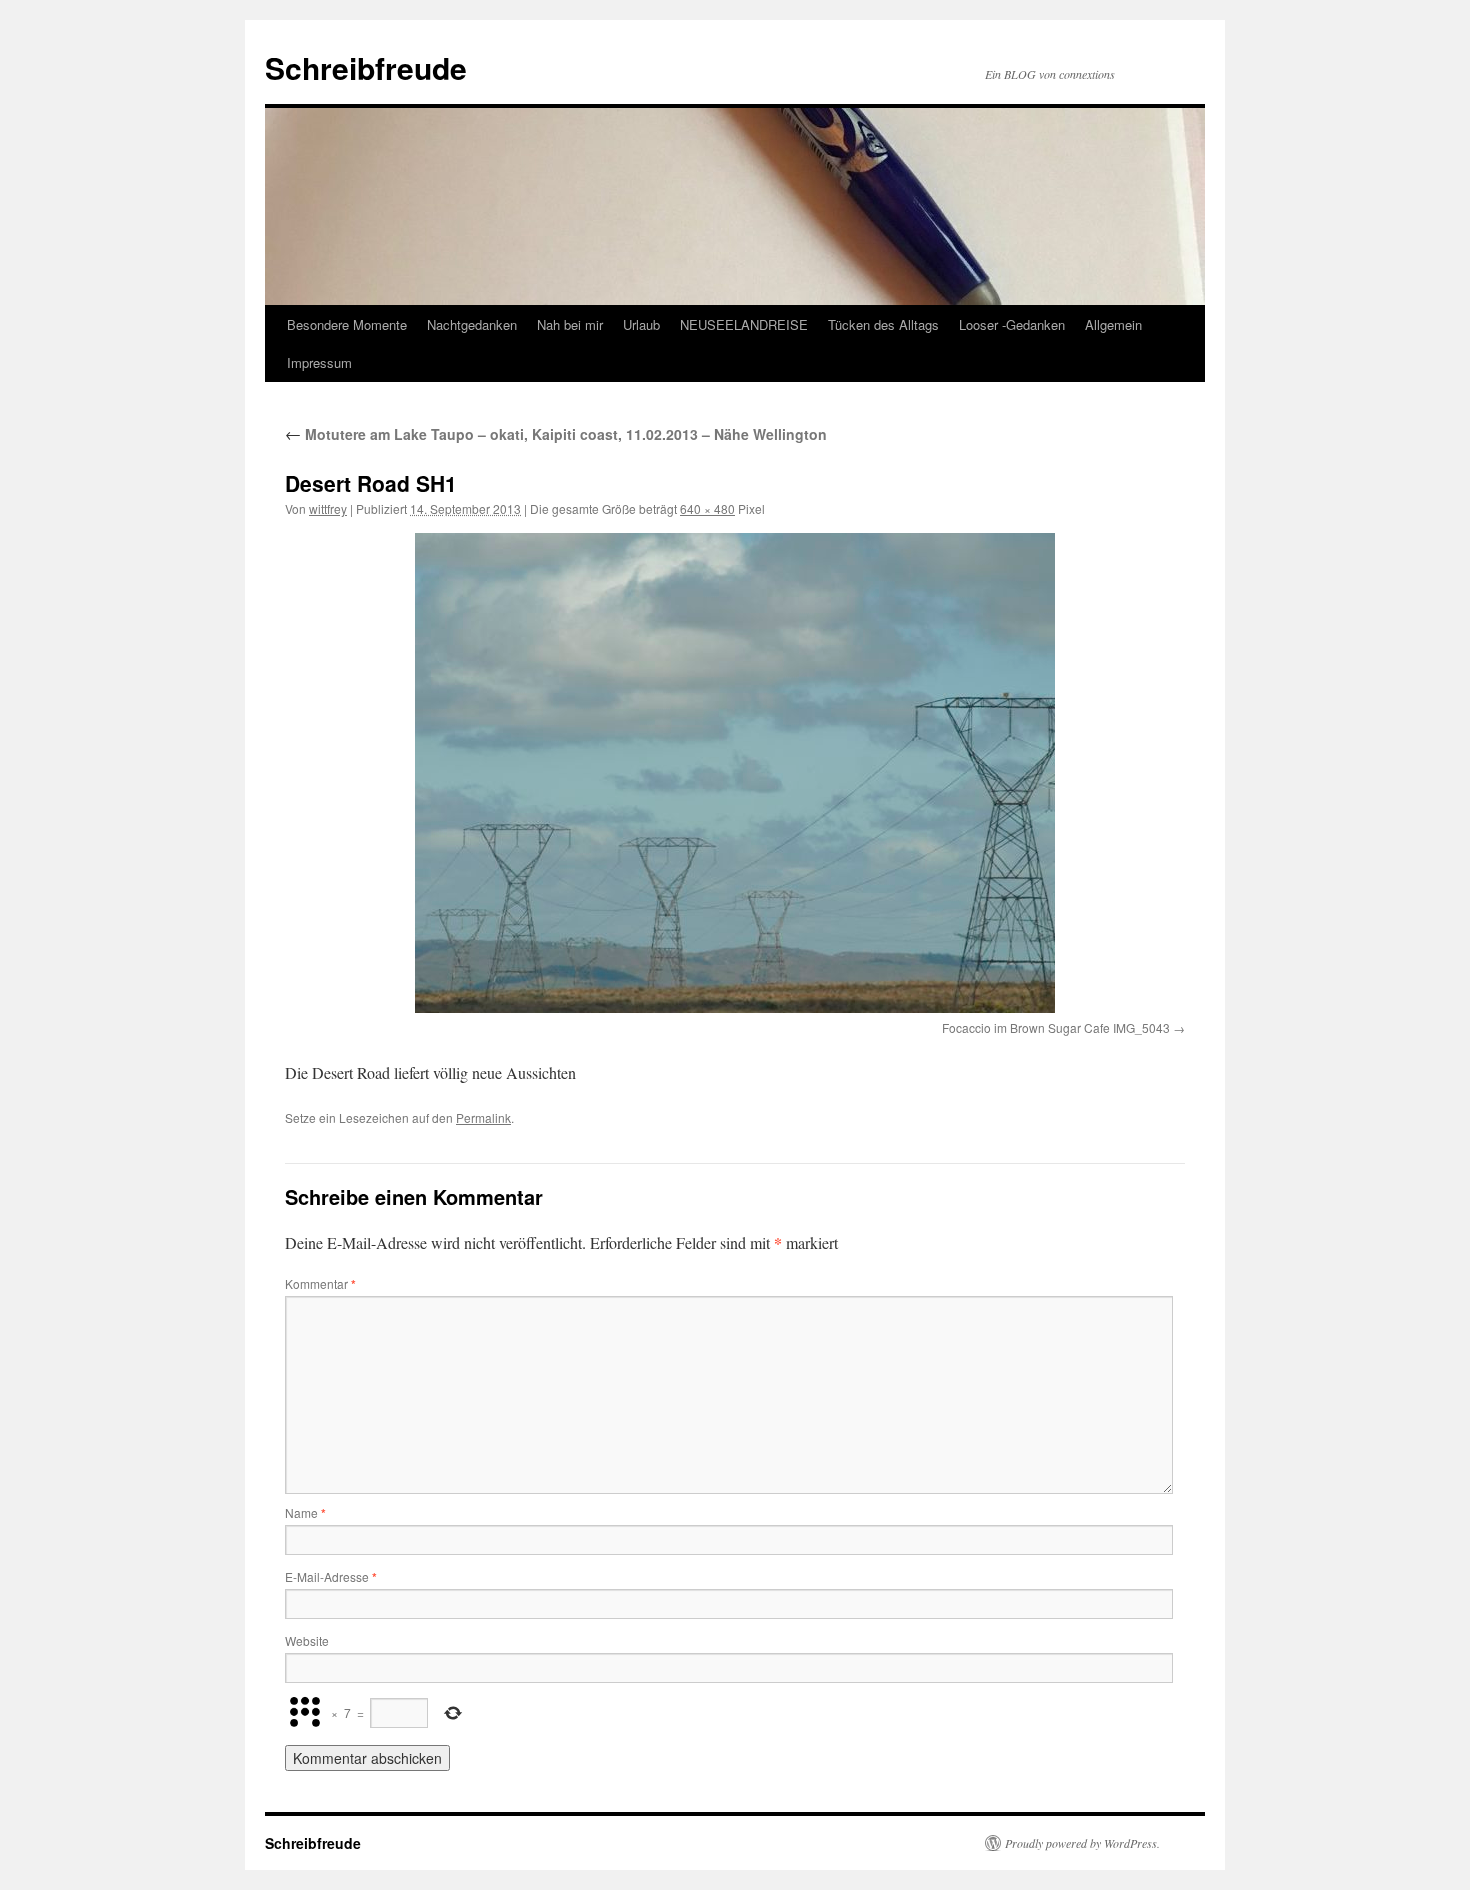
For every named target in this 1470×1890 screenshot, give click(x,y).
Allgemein (1113, 324)
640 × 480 (707, 508)
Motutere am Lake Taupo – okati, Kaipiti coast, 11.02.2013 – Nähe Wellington (556, 434)
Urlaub (641, 324)
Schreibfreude (366, 67)
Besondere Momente (347, 324)
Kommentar (320, 1283)
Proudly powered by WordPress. (1082, 1843)
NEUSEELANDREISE (744, 324)
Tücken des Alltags (883, 324)
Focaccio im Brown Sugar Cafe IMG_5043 (1056, 1027)
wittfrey (328, 508)
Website (307, 1640)
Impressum (319, 362)
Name (305, 1512)
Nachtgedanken (472, 324)
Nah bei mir (570, 324)
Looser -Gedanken (1012, 324)
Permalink (483, 1117)
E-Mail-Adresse (331, 1576)
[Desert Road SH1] (735, 773)
